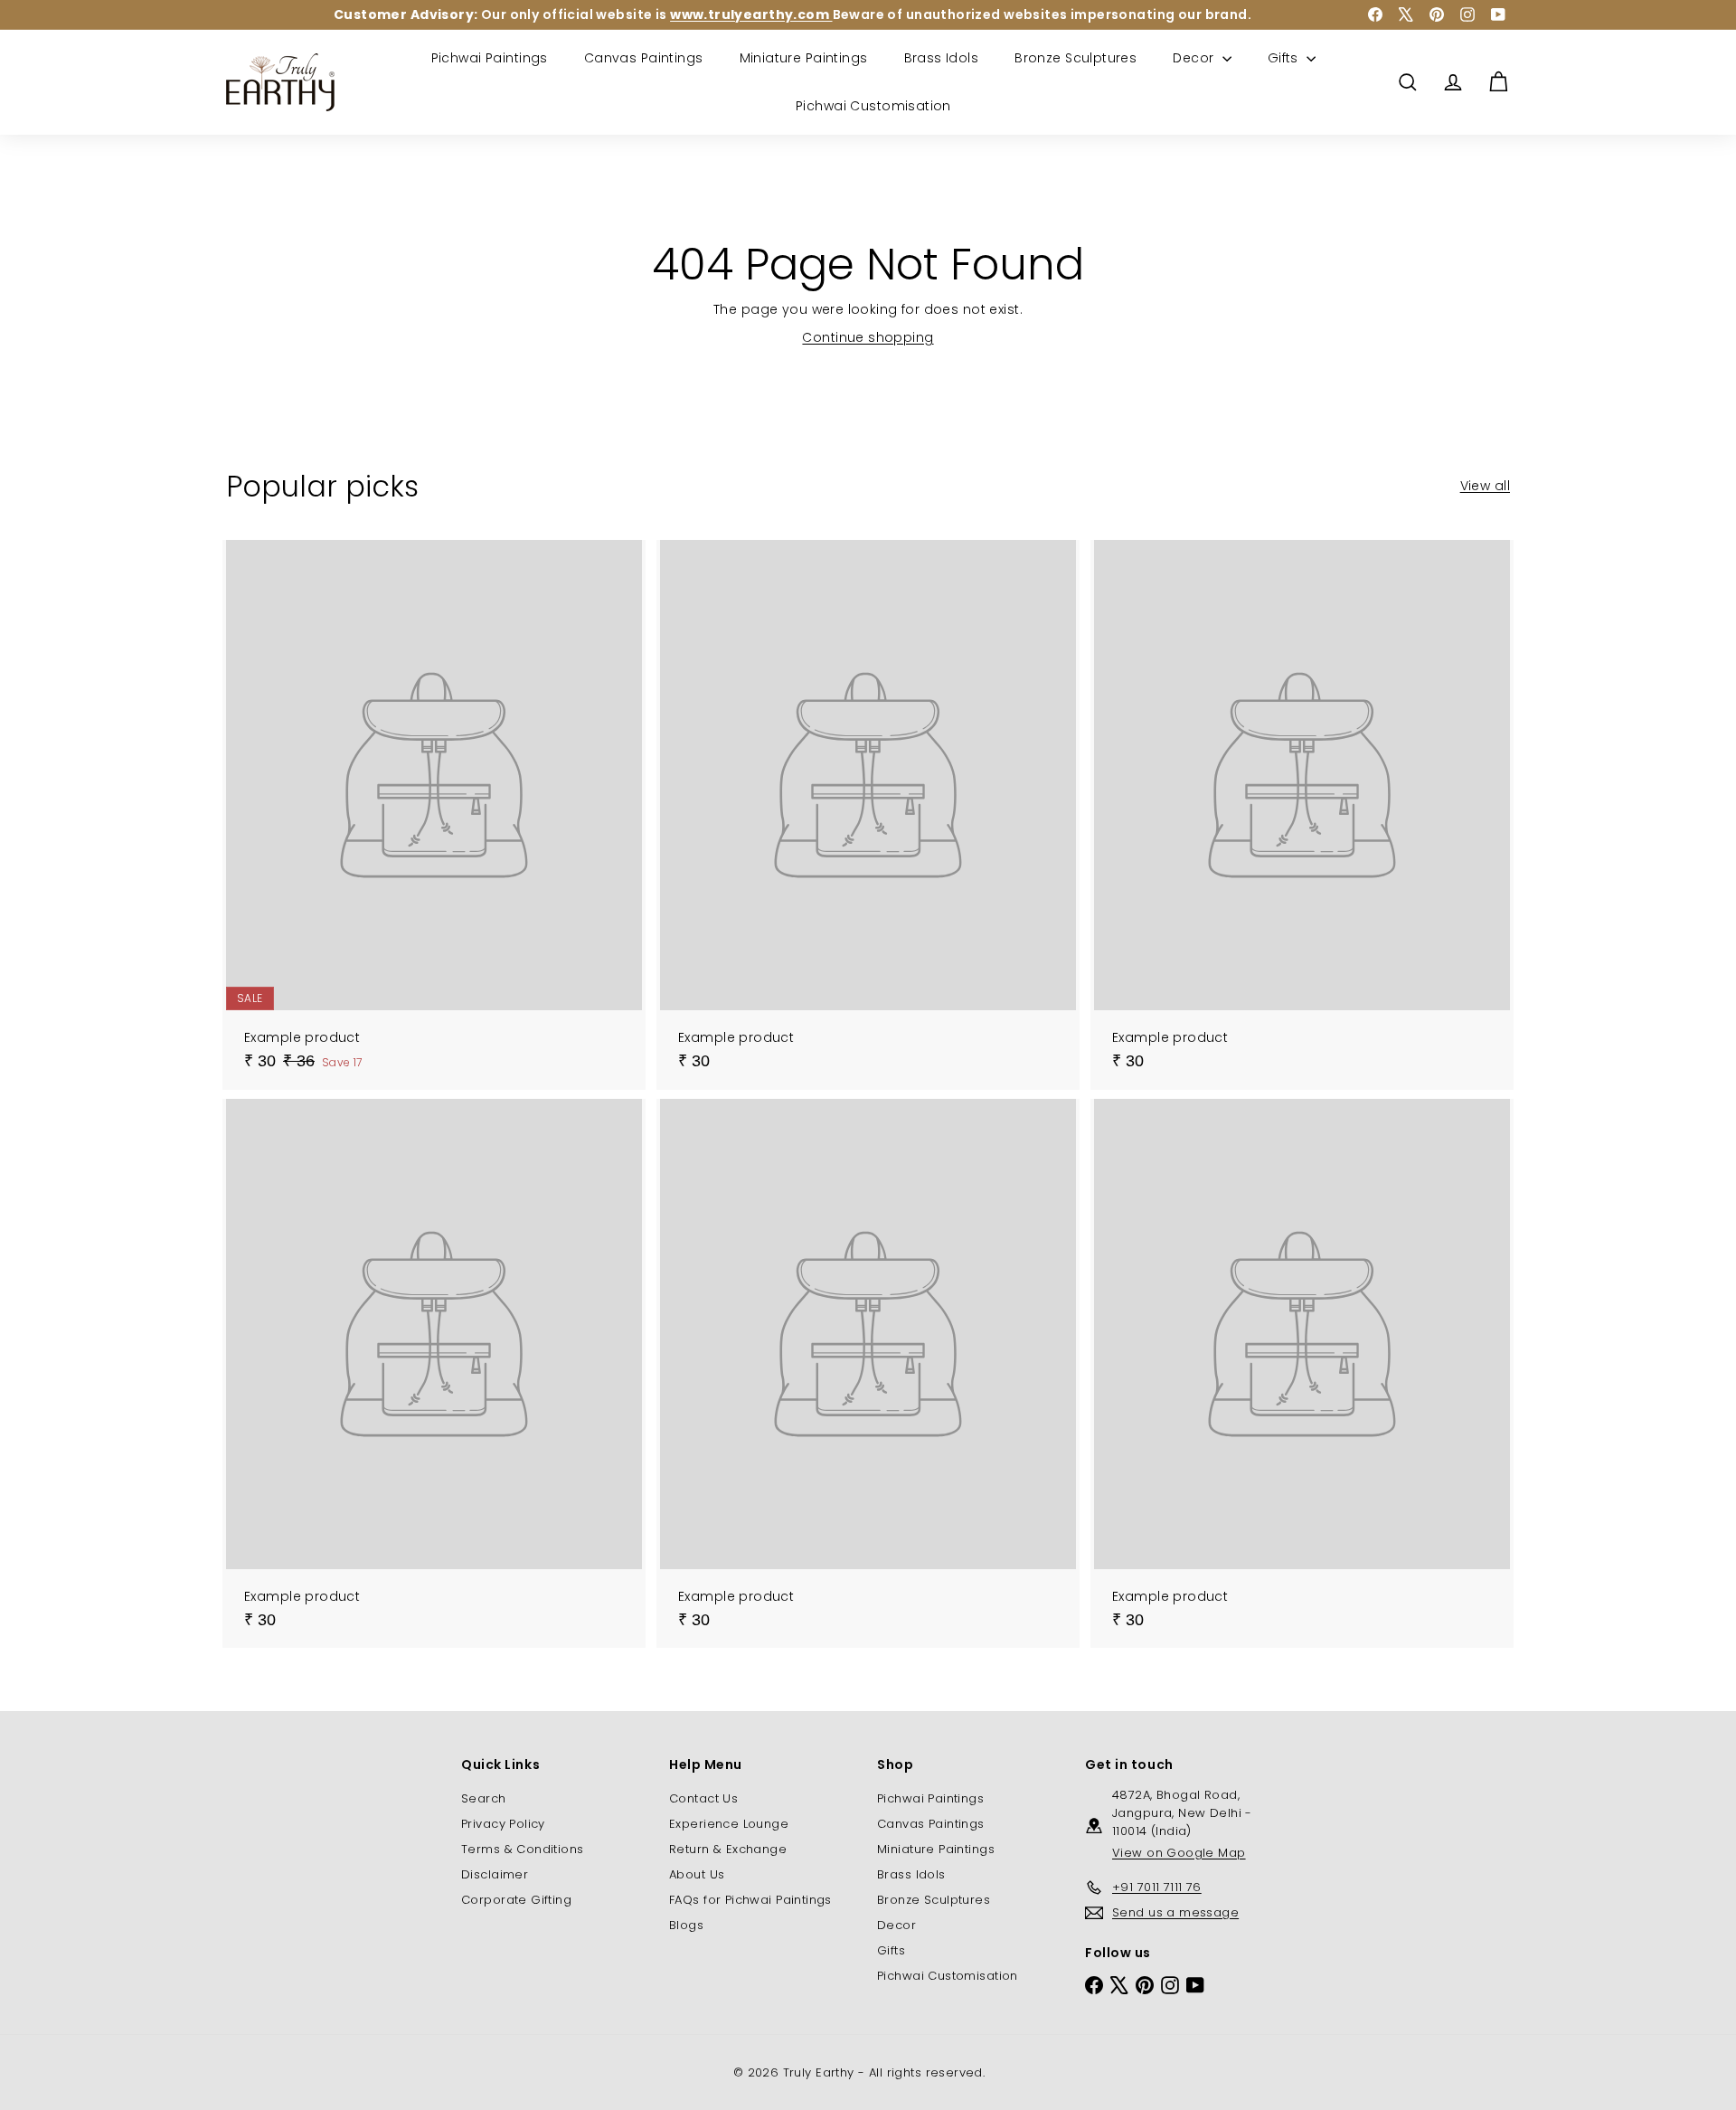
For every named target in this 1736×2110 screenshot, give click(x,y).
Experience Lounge (729, 1824)
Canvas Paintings (644, 58)
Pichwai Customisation (873, 106)
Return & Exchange (728, 1849)
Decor (1195, 58)
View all (1485, 486)
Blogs (686, 1925)
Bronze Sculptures (1076, 58)
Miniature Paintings (804, 58)
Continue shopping (868, 337)
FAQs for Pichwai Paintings (750, 1900)
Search (484, 1798)
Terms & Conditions (523, 1849)
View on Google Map (1179, 1853)
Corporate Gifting (516, 1900)
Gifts (1285, 58)
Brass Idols (942, 58)
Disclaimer (495, 1874)
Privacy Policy (503, 1824)
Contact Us (703, 1798)
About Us (697, 1874)
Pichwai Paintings (490, 58)
